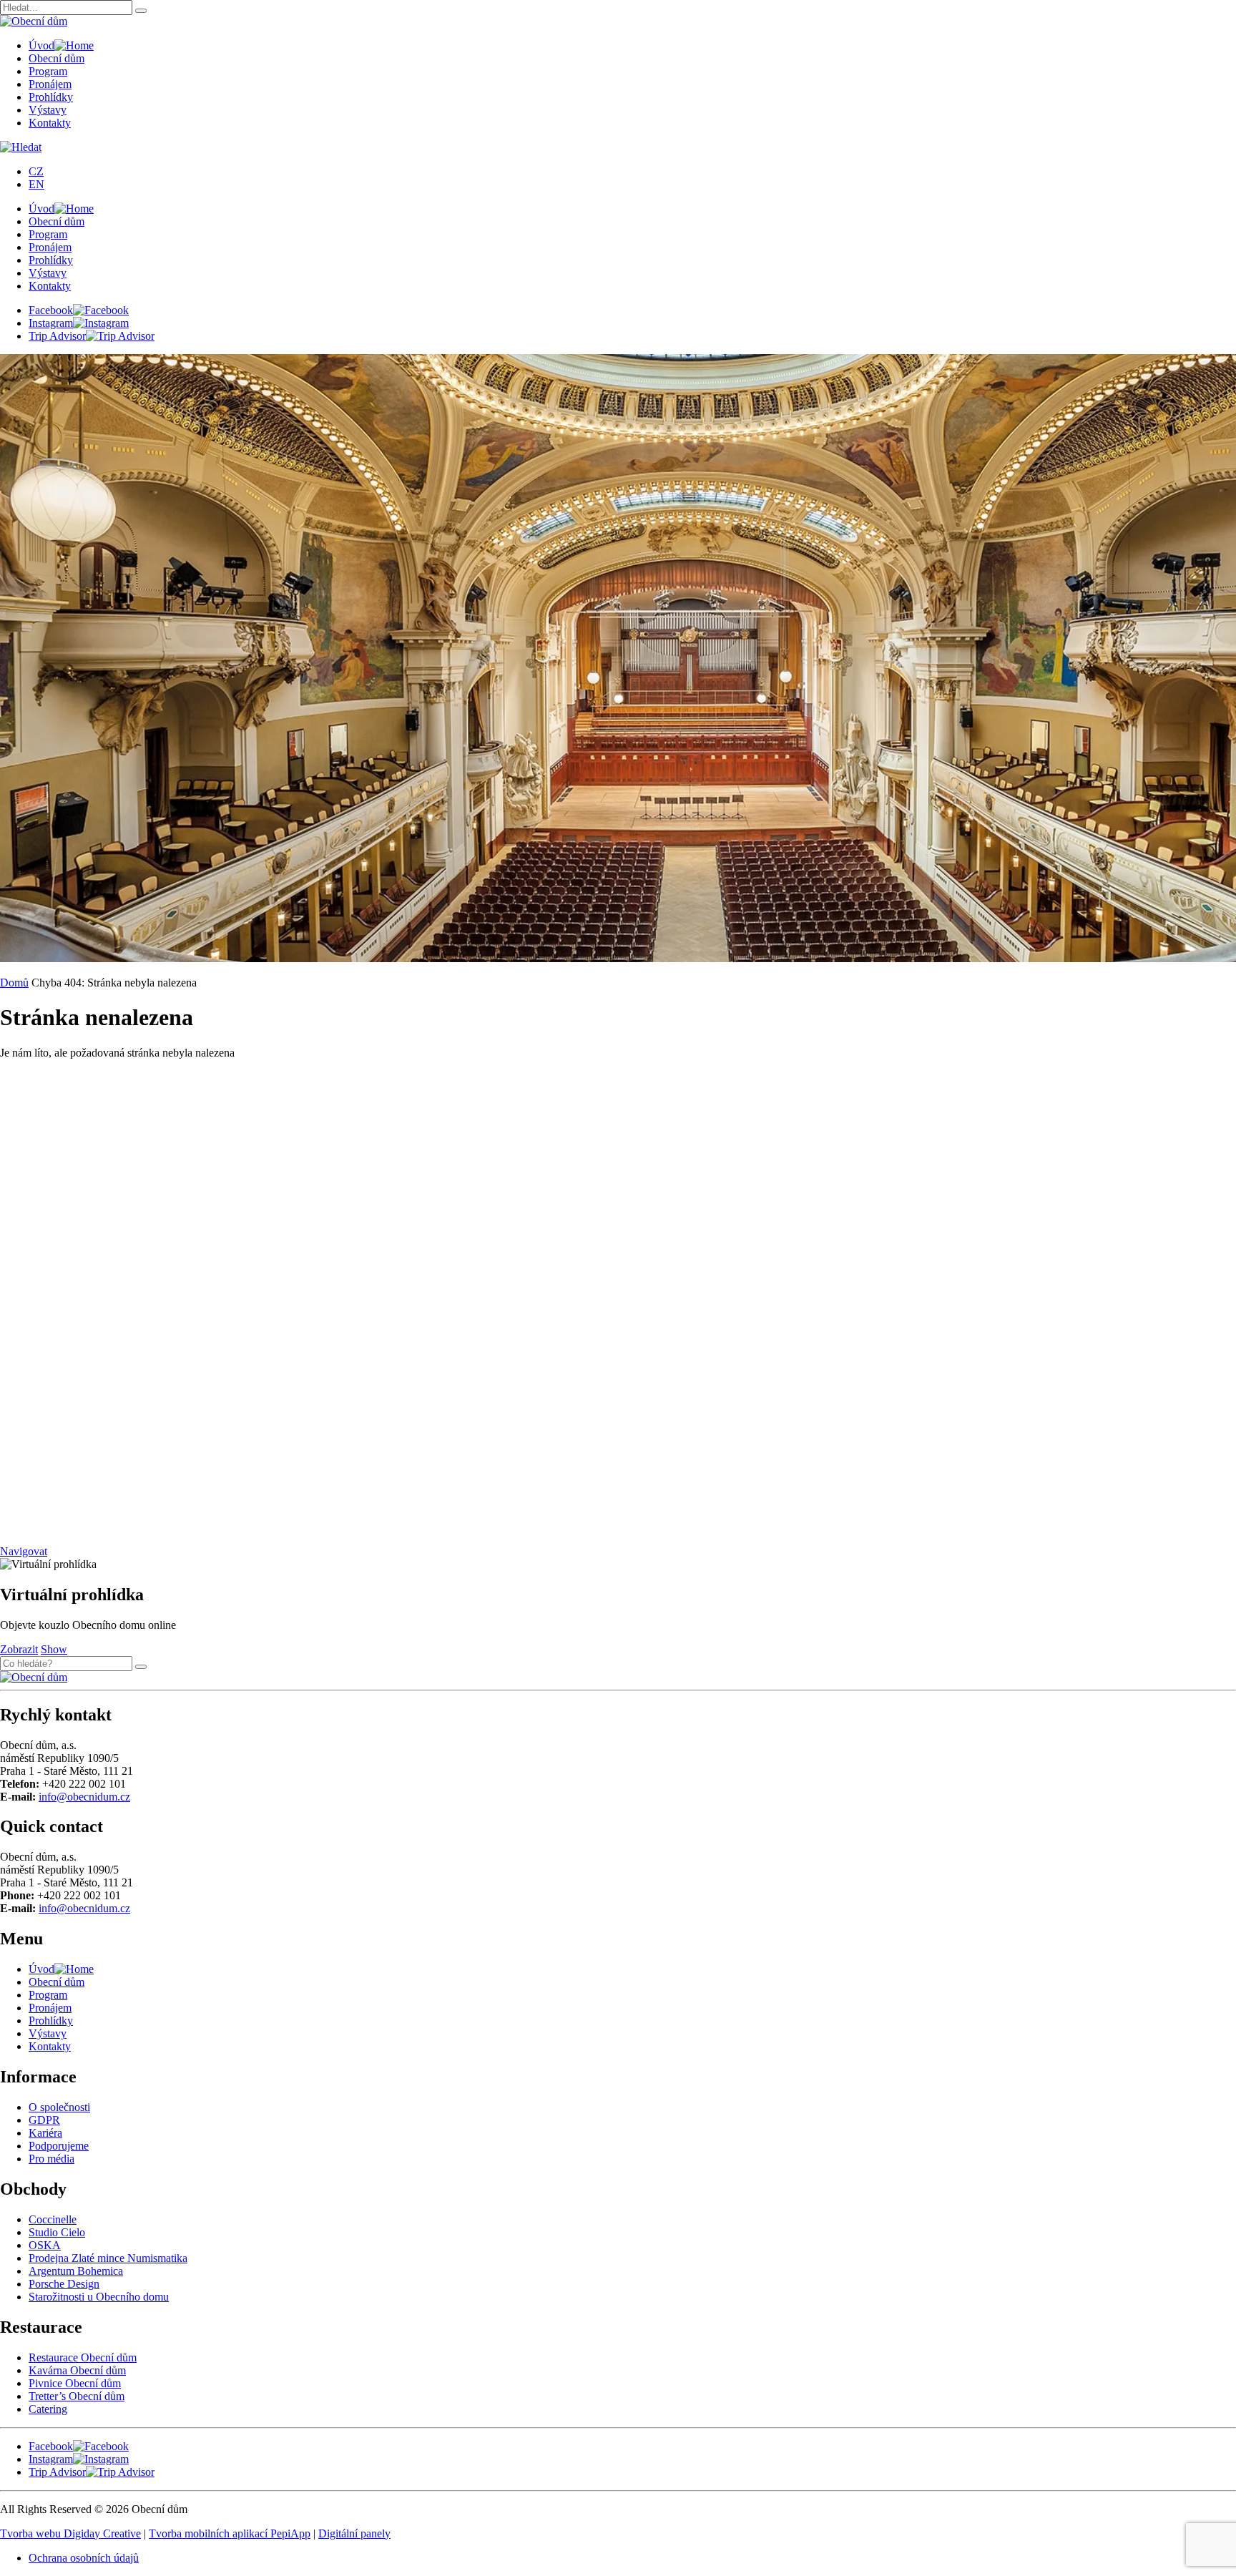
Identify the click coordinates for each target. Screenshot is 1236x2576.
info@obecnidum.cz (84, 1797)
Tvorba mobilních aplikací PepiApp (230, 2533)
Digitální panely (354, 2533)
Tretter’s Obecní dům (77, 2396)
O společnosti (59, 2107)
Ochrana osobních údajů (84, 2558)
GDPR (44, 2120)
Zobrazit (19, 1649)
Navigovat (24, 1551)
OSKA (45, 2245)
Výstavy (48, 110)
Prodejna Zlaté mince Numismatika (108, 2258)
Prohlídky (51, 97)
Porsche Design (64, 2284)
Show (54, 1649)
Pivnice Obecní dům (75, 2383)
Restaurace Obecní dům (83, 2357)
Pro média (51, 2159)
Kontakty (50, 123)
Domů (14, 983)
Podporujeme (59, 2146)
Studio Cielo (57, 2232)
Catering (48, 2409)
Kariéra (45, 2133)
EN (36, 184)
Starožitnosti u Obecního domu (99, 2297)
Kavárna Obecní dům (77, 2370)
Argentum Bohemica (76, 2271)
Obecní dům (57, 58)
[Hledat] (141, 11)
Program (48, 71)
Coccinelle (53, 2219)
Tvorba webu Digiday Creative (70, 2533)
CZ (36, 171)
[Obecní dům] (34, 1677)
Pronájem (50, 84)
